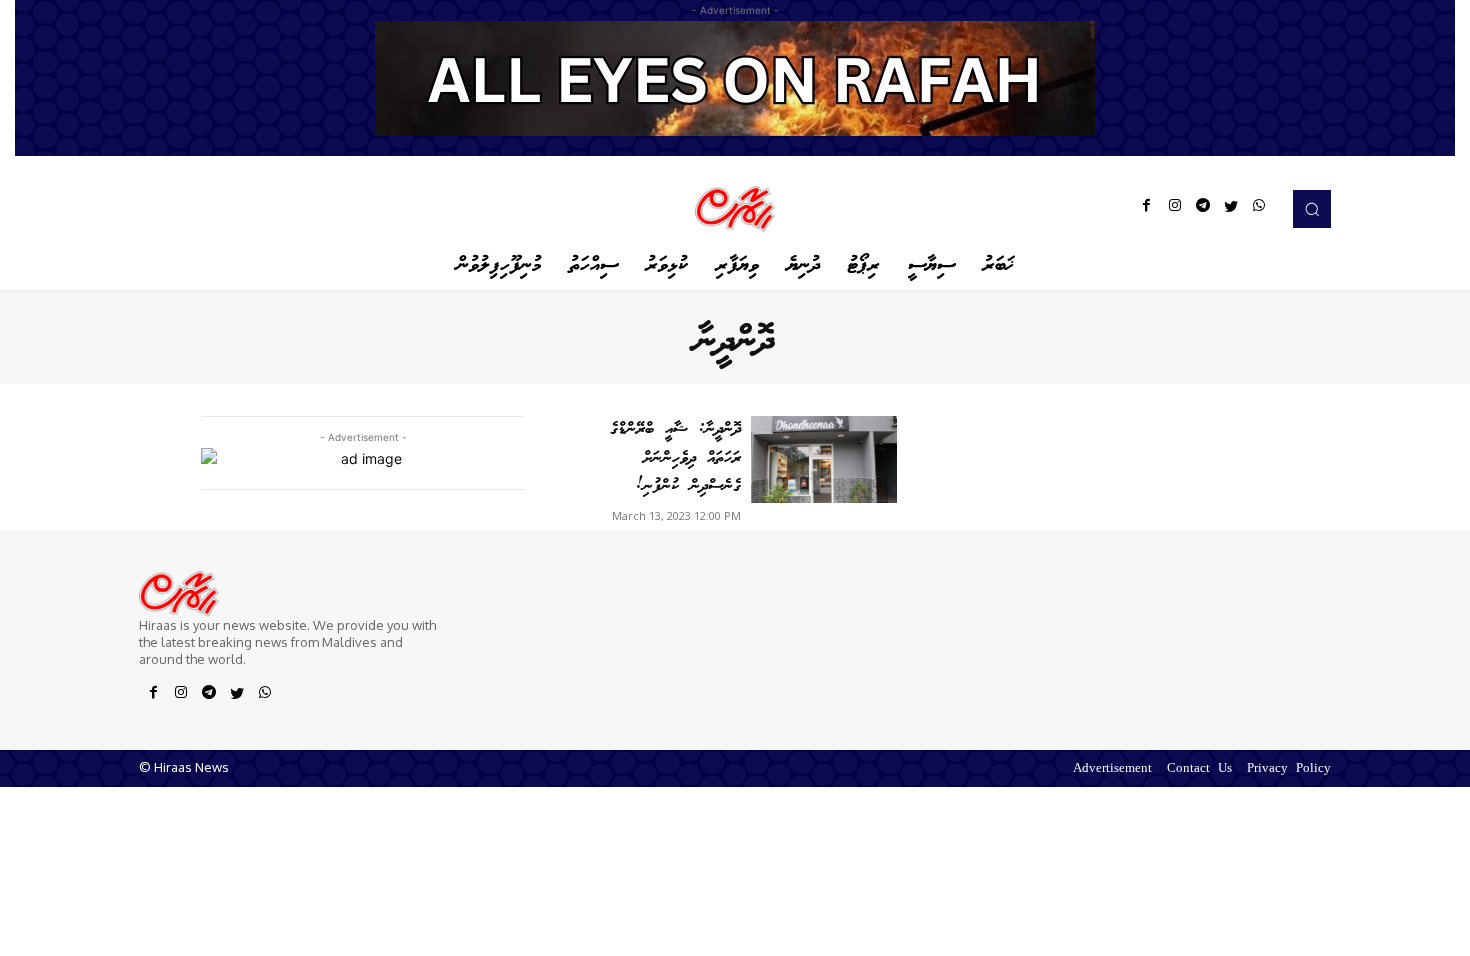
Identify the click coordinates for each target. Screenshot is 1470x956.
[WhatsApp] (1259, 209)
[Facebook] (1147, 209)
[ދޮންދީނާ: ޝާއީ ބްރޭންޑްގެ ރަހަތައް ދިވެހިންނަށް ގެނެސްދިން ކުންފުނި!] (824, 459)
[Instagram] (1175, 209)
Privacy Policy (1289, 769)
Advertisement (1112, 769)
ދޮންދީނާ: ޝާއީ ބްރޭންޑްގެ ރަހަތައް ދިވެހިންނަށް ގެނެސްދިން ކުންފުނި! (675, 458)
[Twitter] (1231, 209)
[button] (1312, 209)
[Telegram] (1203, 209)
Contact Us (1199, 769)
